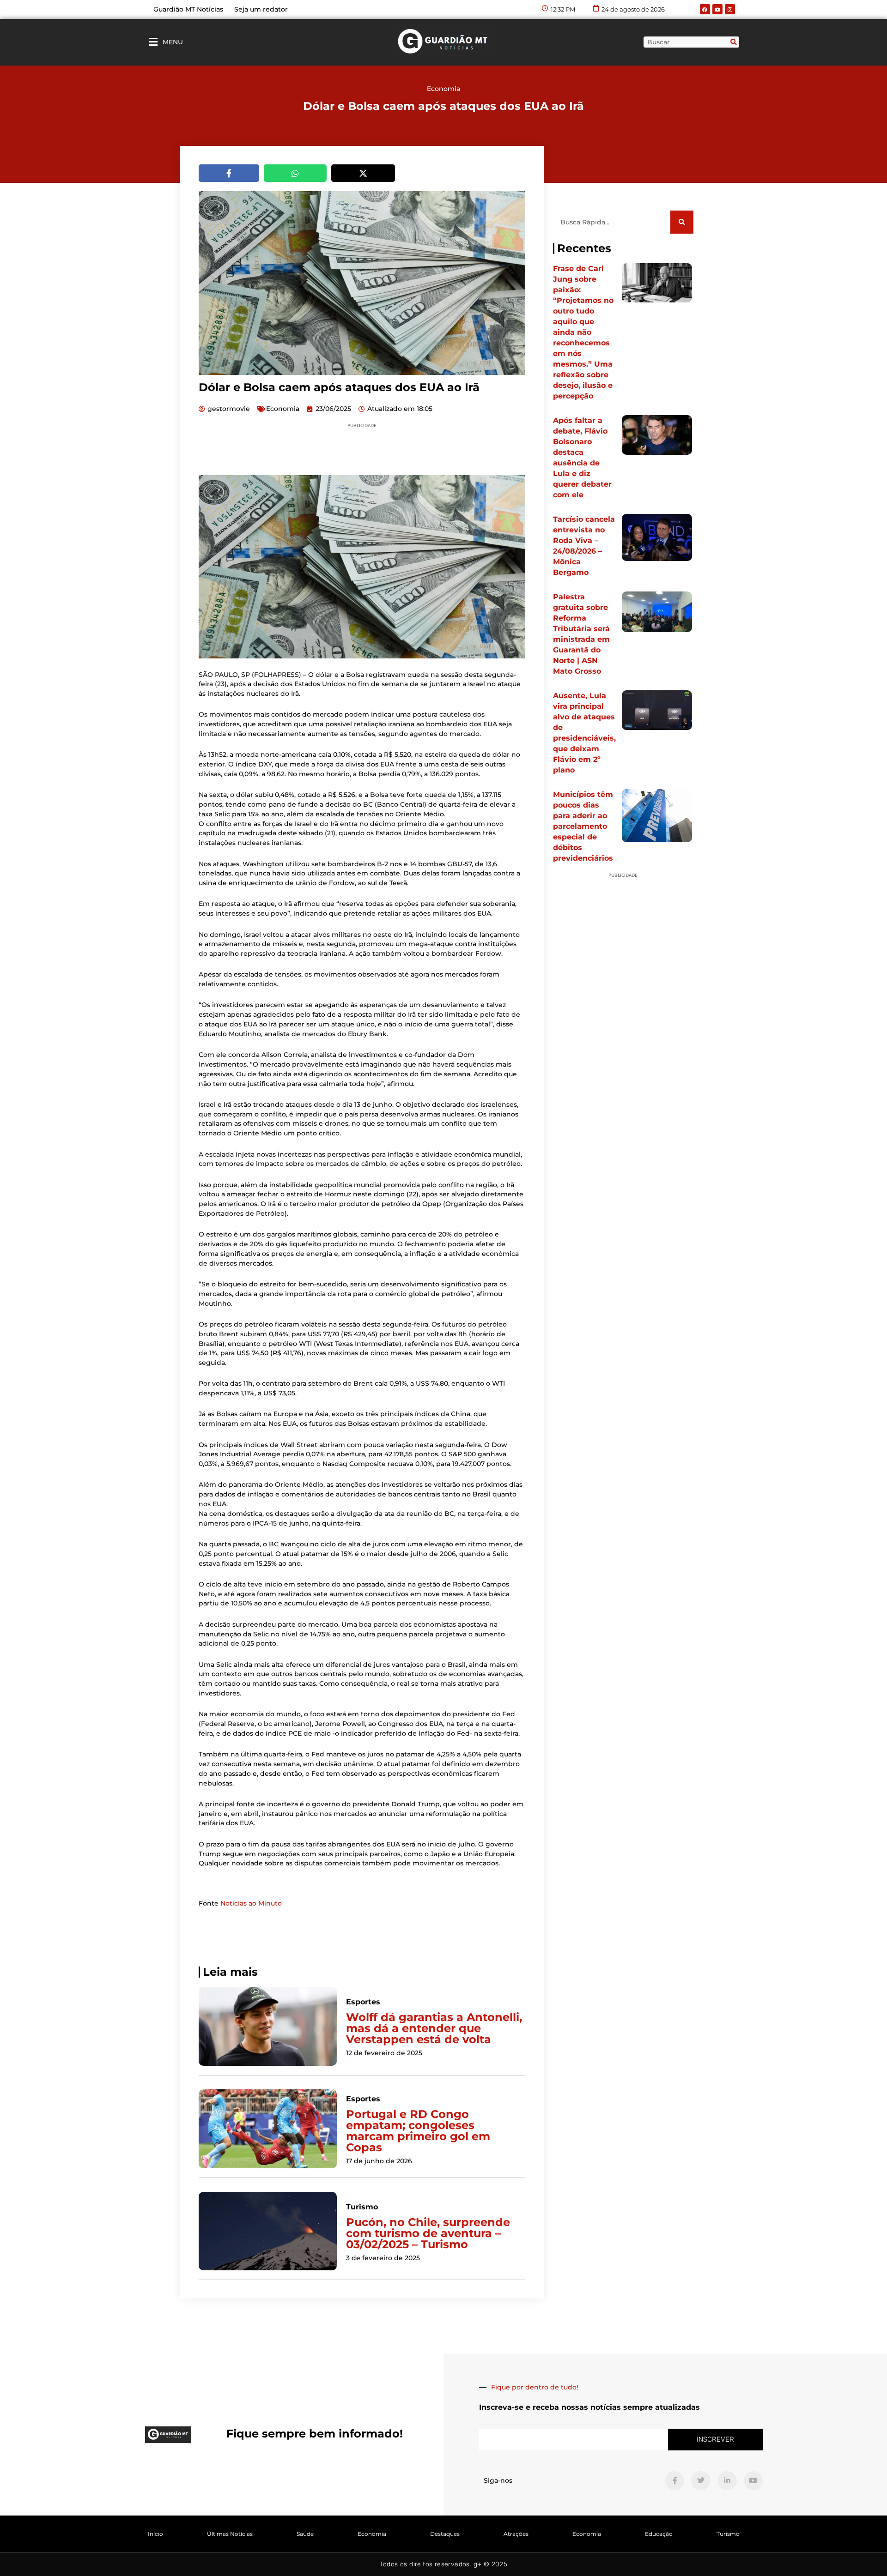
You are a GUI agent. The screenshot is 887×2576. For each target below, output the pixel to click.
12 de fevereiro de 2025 (384, 2053)
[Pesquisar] (734, 42)
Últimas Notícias (230, 2534)
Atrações (516, 2534)
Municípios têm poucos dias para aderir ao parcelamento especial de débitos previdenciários (583, 826)
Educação (659, 2534)
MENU (173, 42)
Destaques (445, 2534)
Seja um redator (261, 9)
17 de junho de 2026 (379, 2161)
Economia (443, 89)
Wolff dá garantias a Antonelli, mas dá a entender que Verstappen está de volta (434, 2028)
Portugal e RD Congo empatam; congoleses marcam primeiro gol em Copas (418, 2131)
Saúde (305, 2534)
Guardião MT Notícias (188, 9)
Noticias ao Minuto (251, 1903)
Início (155, 2534)
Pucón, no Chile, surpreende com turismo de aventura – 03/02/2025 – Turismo (428, 2233)
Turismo (728, 2534)
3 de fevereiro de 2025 (383, 2258)
